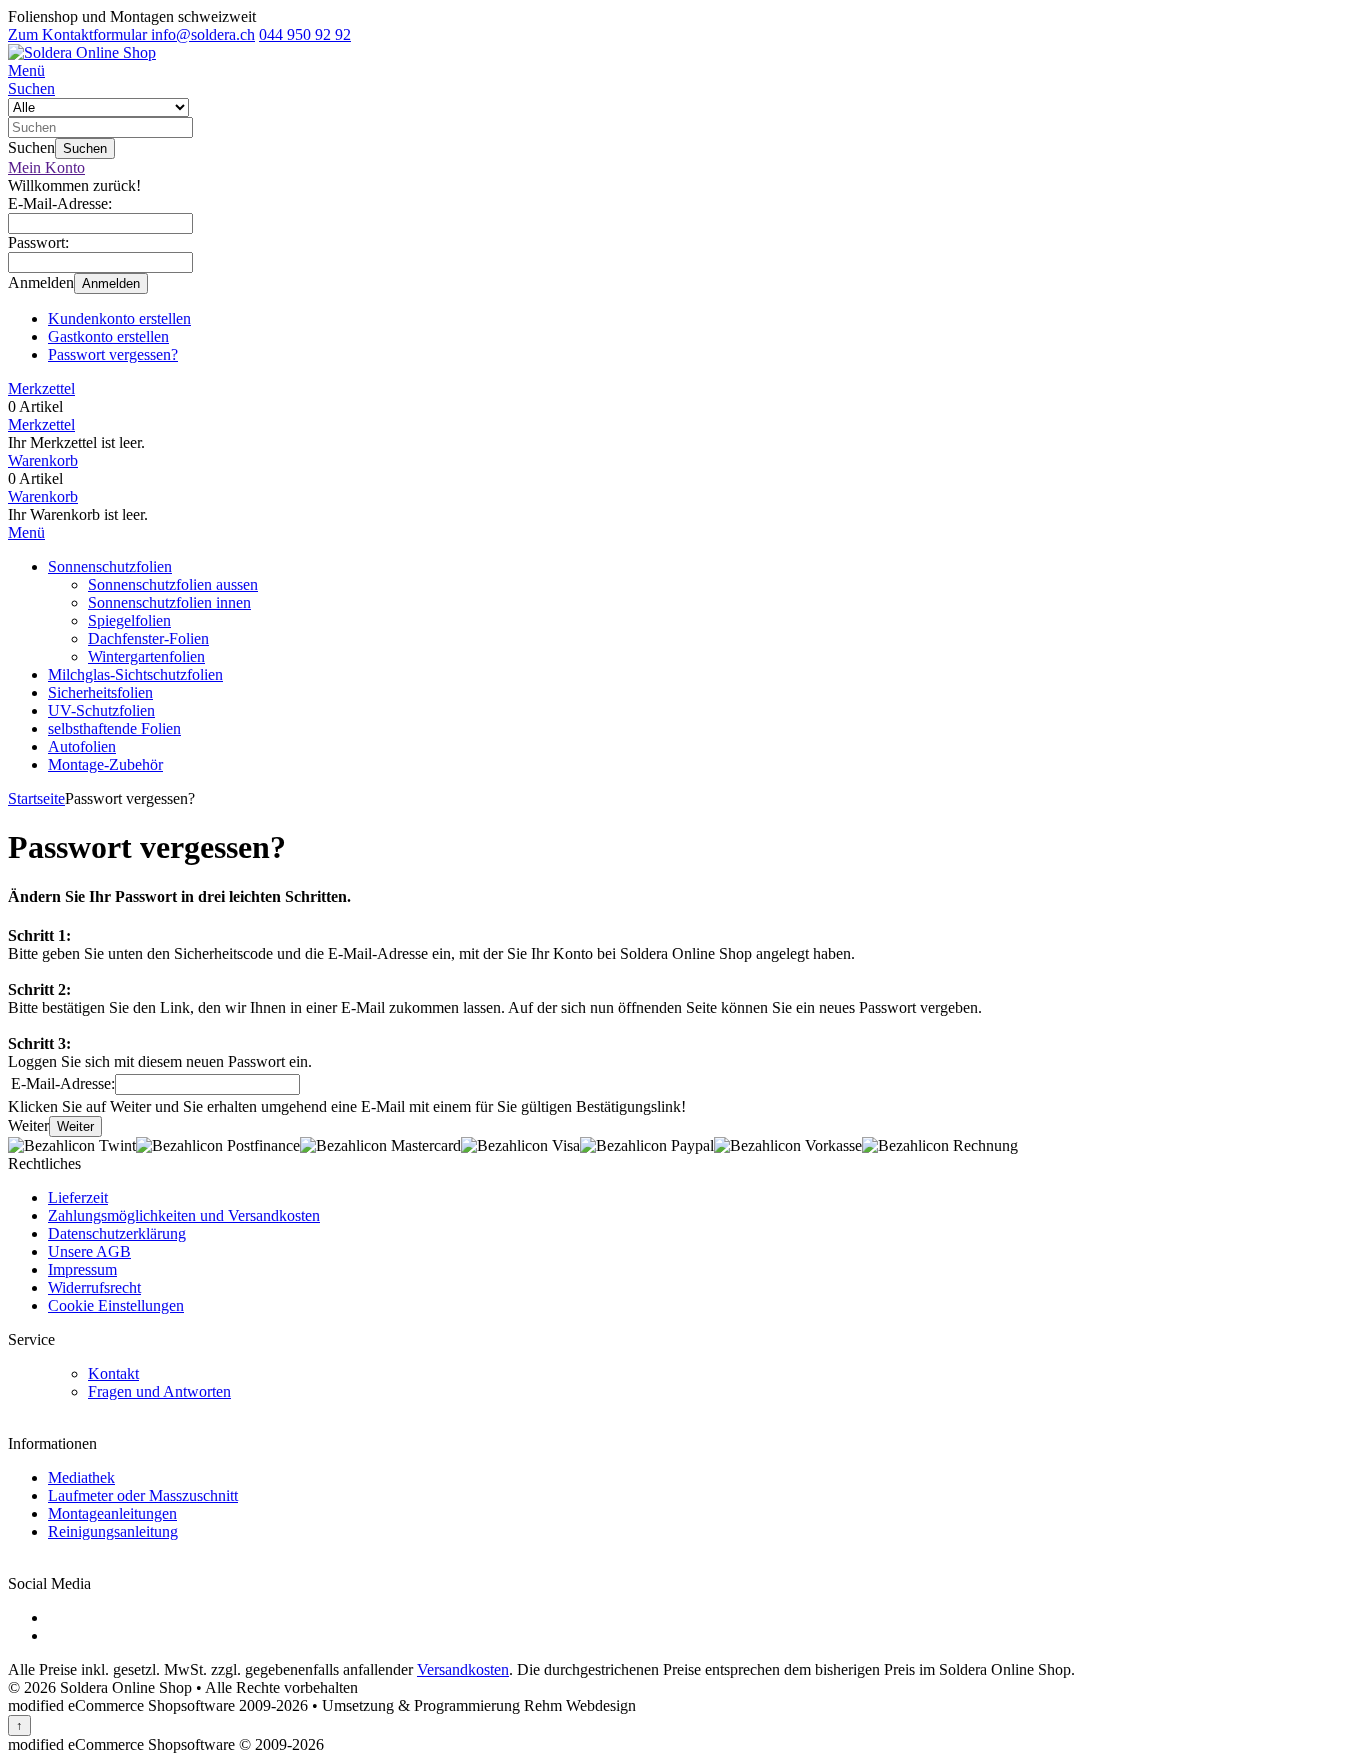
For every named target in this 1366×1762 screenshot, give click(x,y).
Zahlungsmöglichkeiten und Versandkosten (184, 1215)
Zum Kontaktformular (77, 34)
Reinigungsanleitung (113, 1531)
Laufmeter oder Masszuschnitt (143, 1495)
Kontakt (113, 1373)
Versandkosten (463, 1669)
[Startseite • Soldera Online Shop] (82, 52)
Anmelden (111, 283)
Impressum (82, 1269)
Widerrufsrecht (94, 1287)
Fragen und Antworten (159, 1391)
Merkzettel (41, 424)
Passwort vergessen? (113, 354)
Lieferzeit (78, 1197)
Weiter (75, 1126)
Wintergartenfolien (146, 656)
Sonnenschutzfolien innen (169, 602)
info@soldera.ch (201, 34)
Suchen (85, 148)
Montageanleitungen (112, 1513)
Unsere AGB (89, 1251)
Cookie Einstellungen (116, 1305)
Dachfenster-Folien (148, 638)
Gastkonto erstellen (108, 336)
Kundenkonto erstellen (119, 318)
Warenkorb (43, 496)
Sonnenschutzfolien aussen (173, 584)
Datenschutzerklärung (117, 1233)
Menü (26, 532)
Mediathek (81, 1477)
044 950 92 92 (305, 34)
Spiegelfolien (129, 620)
